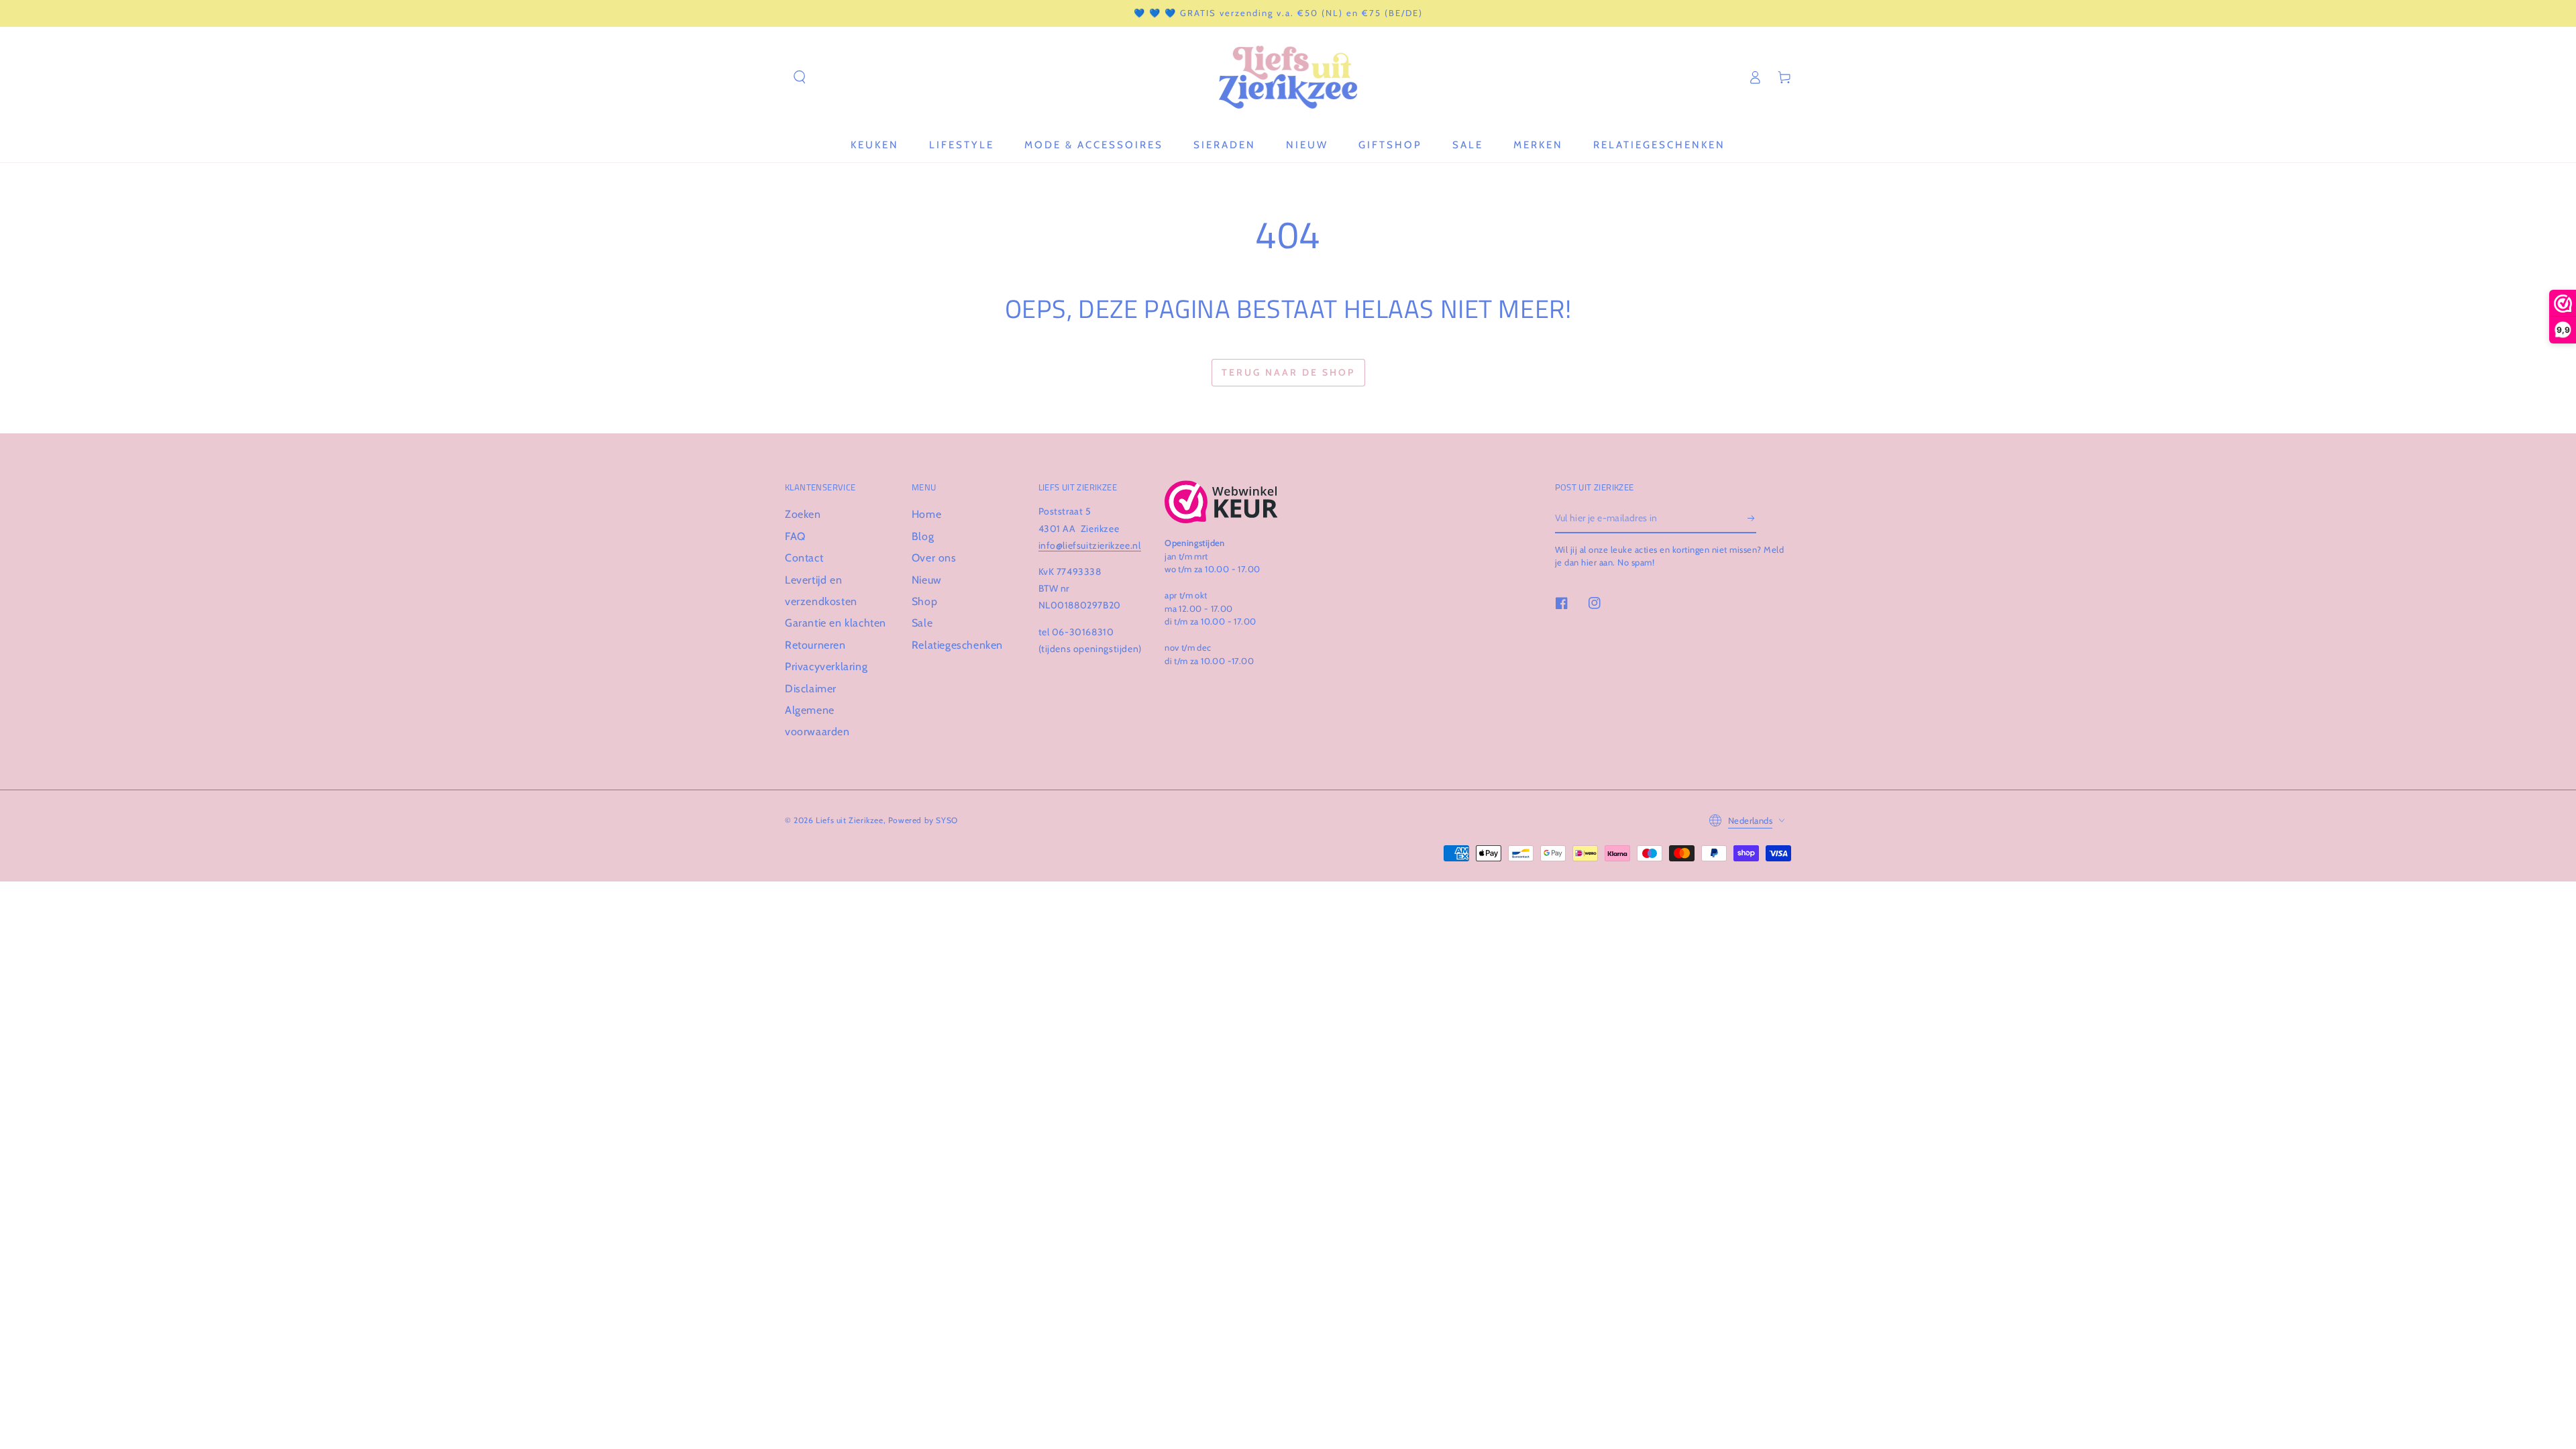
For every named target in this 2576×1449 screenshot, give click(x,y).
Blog (923, 536)
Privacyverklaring (826, 666)
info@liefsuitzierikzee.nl (1090, 545)
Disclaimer (811, 689)
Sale (922, 623)
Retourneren (815, 645)
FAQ (795, 536)
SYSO (947, 820)
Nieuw (927, 580)
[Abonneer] (1752, 518)
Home (926, 514)
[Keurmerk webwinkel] (1221, 502)
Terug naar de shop (1288, 372)
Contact (804, 558)
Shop (924, 601)
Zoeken (803, 514)
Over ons (934, 558)
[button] (800, 77)
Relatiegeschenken (957, 645)
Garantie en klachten (836, 623)
